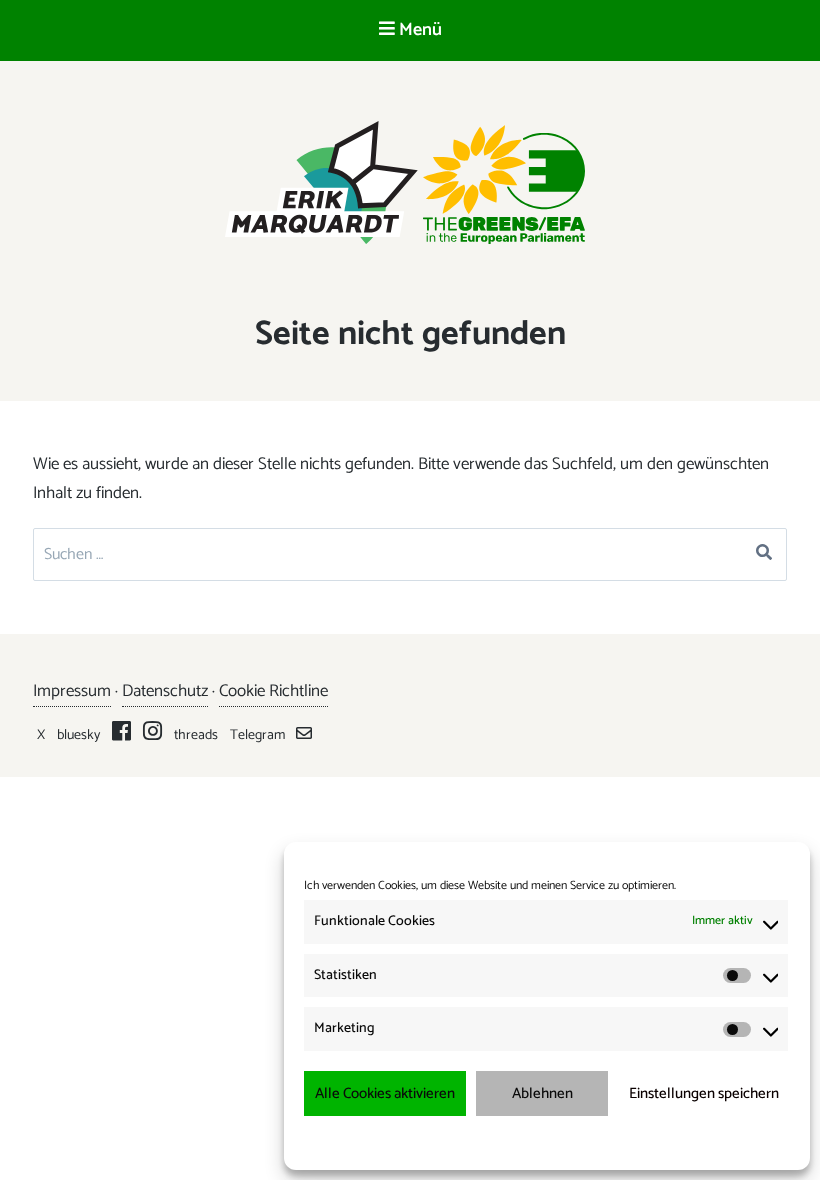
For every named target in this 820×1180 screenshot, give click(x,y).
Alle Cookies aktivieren (385, 1093)
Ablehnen (542, 1093)
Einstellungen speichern (704, 1093)
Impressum (652, 1141)
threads (196, 735)
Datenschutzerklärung (560, 1141)
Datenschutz (165, 691)
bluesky (78, 735)
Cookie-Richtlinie (455, 1141)
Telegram (257, 735)
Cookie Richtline (273, 691)
